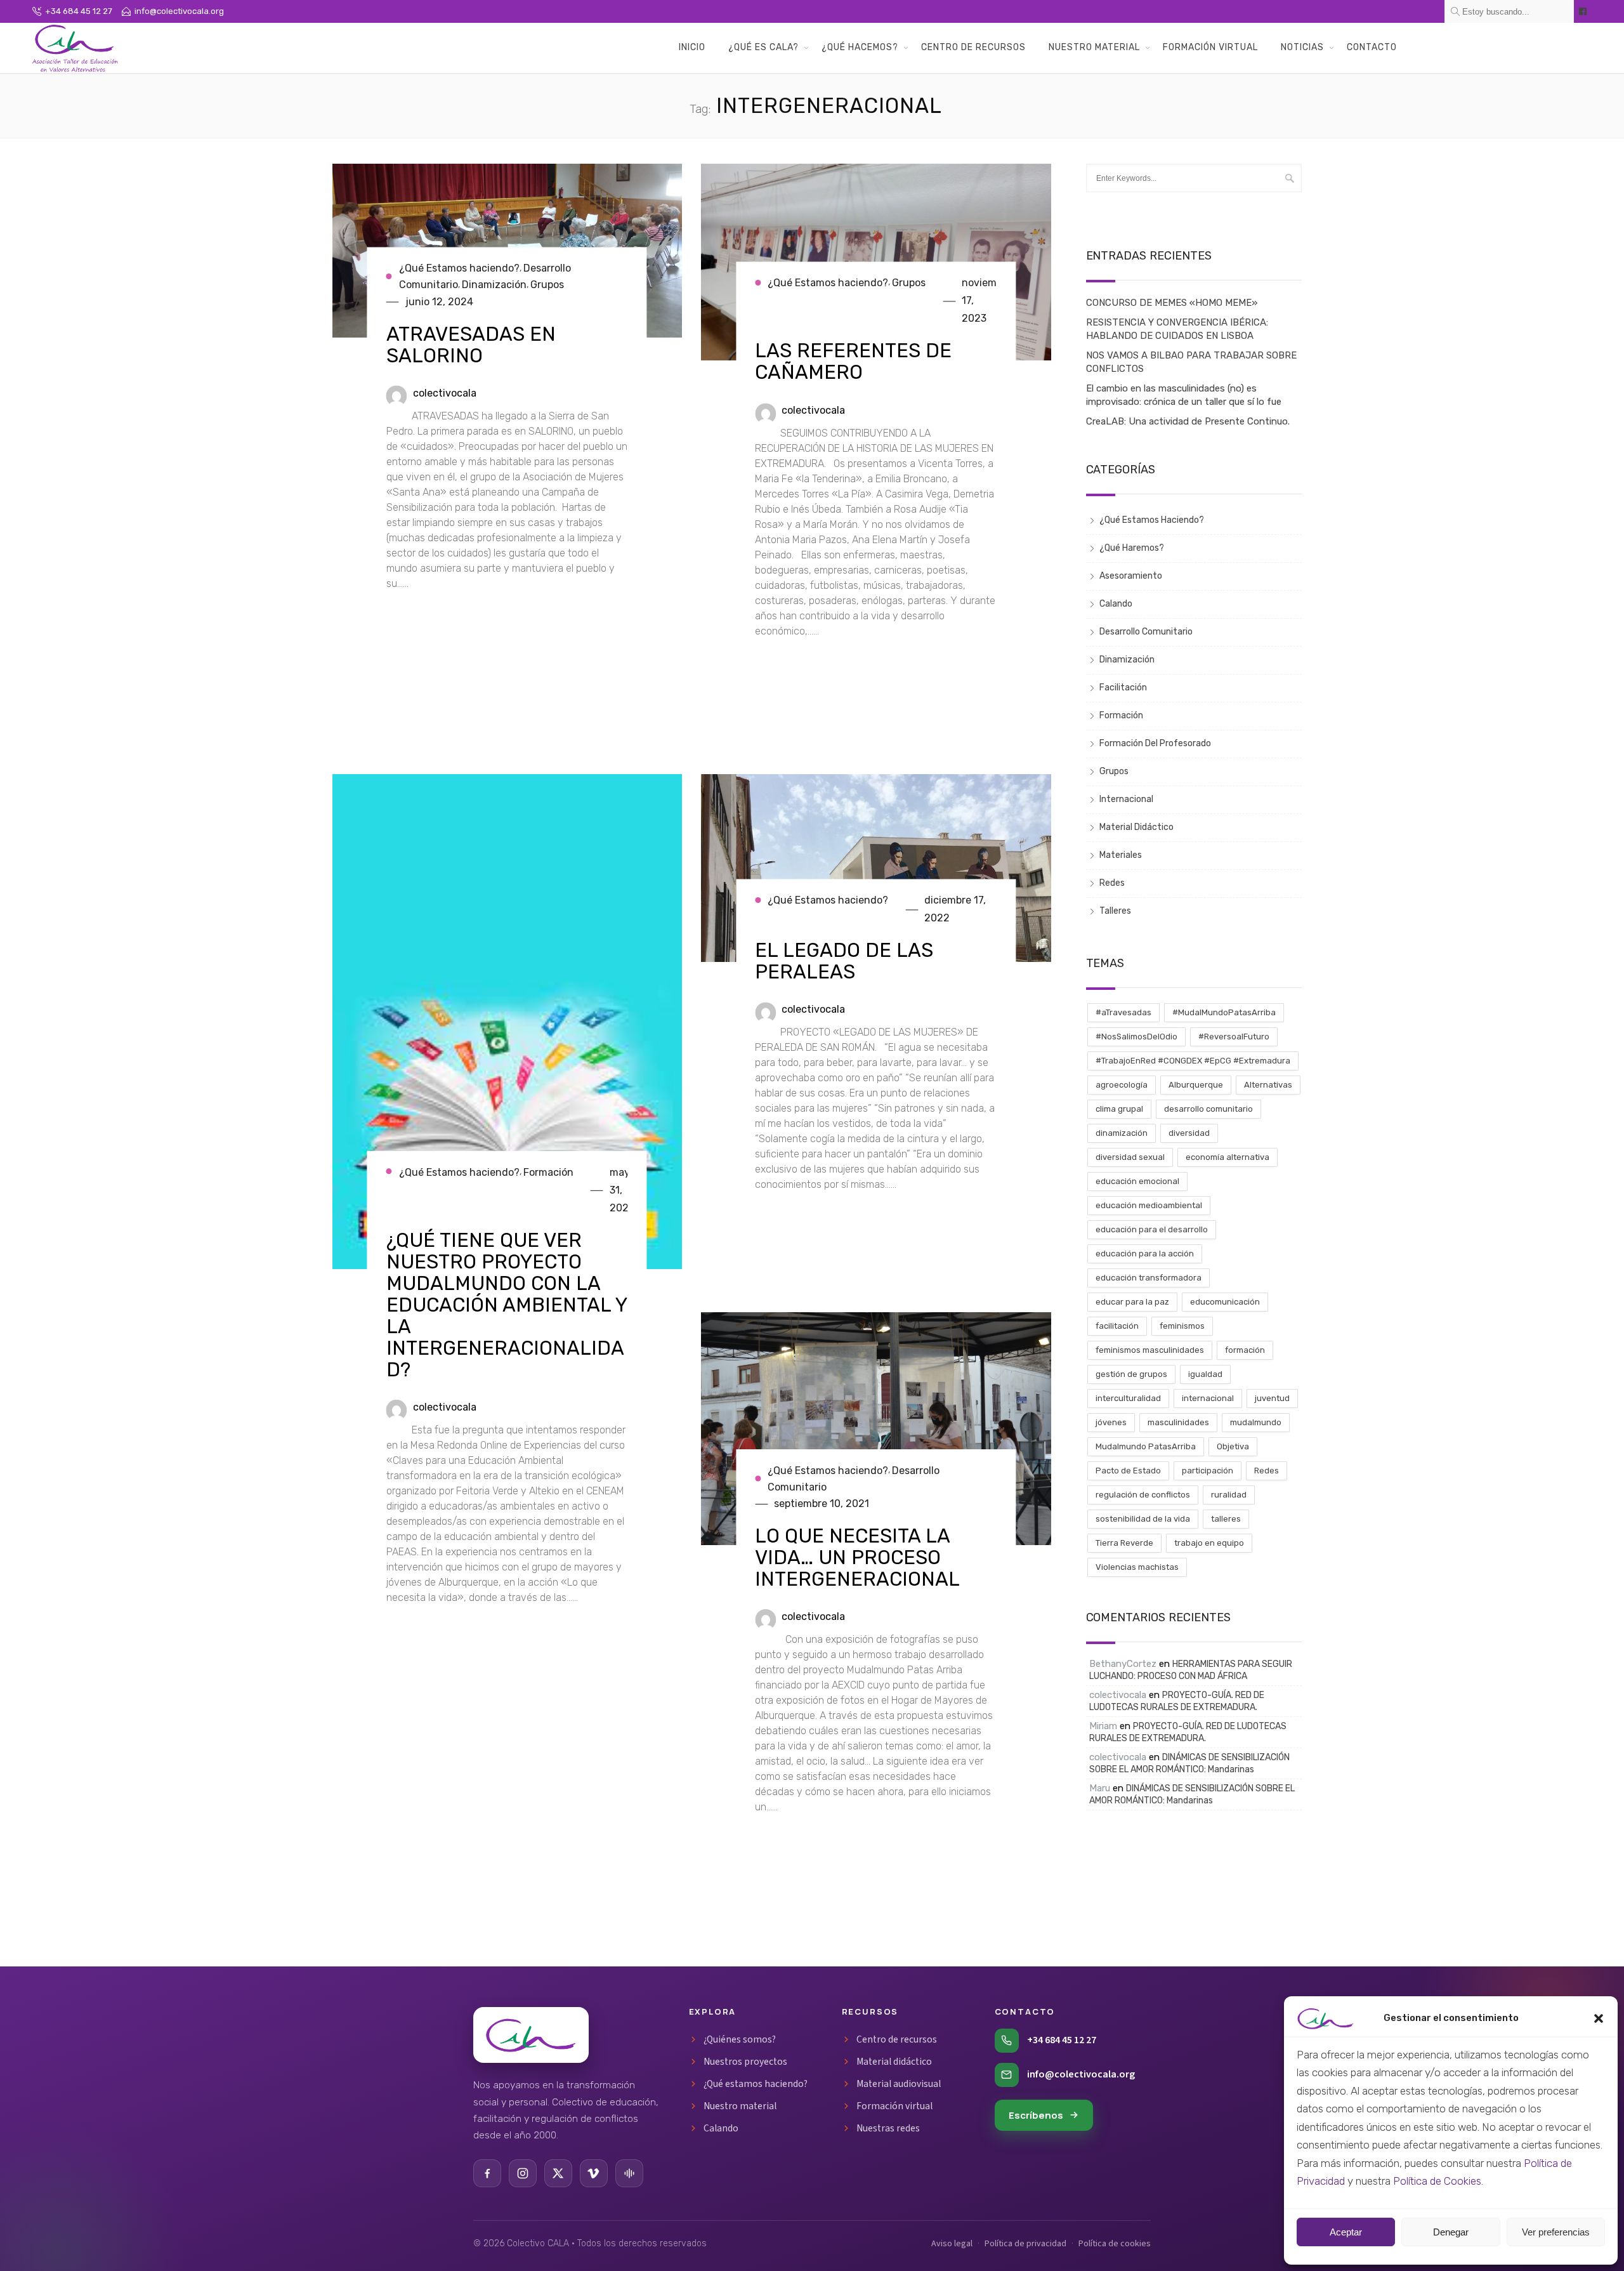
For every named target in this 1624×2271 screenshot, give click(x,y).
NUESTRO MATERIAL (1094, 47)
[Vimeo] (594, 2173)
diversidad (1189, 1133)
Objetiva (1233, 1446)
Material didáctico (894, 2062)
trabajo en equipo (1209, 1543)
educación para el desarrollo (1152, 1229)
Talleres (1115, 911)
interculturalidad (1128, 1398)
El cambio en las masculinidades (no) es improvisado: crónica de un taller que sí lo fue (1184, 395)
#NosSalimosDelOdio (1136, 1037)
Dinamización (494, 285)
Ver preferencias (1556, 2232)
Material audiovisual (899, 2084)
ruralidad (1229, 1495)
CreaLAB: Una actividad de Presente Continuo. (1188, 421)
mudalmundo (1256, 1422)
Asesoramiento (1131, 576)
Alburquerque (1196, 1085)
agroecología (1122, 1085)
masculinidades (1178, 1422)
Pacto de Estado (1128, 1471)
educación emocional (1137, 1181)
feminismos (1182, 1326)
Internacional (1126, 799)
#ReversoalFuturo (1234, 1037)
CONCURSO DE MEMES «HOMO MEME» (1172, 303)
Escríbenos (1036, 2115)
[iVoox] (629, 2173)
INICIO (692, 47)
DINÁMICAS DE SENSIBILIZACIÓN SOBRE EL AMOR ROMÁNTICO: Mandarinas (1189, 1763)
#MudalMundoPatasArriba (1224, 1012)
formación (1245, 1350)
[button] (1599, 2018)
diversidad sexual (1130, 1157)
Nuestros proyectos (745, 2062)
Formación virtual (894, 2106)
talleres (1226, 1519)
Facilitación (1123, 688)
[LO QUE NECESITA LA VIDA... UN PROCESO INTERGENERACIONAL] (876, 1434)
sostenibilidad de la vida (1143, 1519)
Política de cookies (1115, 2244)
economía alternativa (1228, 1157)
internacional (1208, 1398)
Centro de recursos (897, 2039)
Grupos (547, 285)
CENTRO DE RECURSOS (973, 47)
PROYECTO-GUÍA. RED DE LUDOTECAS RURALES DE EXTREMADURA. (1177, 1701)
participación (1208, 1471)
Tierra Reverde (1124, 1543)
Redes (1112, 883)
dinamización (1122, 1133)
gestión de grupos (1131, 1374)
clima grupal (1119, 1109)
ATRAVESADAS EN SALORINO (471, 345)
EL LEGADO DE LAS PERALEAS (844, 961)
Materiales (1121, 855)
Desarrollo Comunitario (1146, 632)
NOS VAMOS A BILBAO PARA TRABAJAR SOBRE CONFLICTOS (1191, 362)
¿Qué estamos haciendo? (756, 2084)
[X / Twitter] (558, 2173)
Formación (548, 1172)
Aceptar (1346, 2232)
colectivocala (445, 393)
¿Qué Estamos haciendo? (459, 269)
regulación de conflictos (1143, 1495)
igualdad (1205, 1374)
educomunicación (1225, 1302)
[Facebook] (487, 2173)
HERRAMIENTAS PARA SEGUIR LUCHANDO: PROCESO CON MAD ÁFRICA (1191, 1670)
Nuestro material (740, 2106)
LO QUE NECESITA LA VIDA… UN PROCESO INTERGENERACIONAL (857, 1557)
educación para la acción (1145, 1254)
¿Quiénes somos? (740, 2039)
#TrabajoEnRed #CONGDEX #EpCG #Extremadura (1193, 1061)
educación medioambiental (1149, 1205)
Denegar (1451, 2232)
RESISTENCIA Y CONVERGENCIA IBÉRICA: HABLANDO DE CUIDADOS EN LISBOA (1177, 329)
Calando (1116, 604)
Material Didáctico (1136, 827)
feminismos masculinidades (1150, 1350)
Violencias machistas (1137, 1567)
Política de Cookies (1437, 2181)
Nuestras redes (888, 2128)
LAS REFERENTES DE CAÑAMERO (853, 362)
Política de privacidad (1025, 2244)
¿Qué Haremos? (1132, 548)
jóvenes (1111, 1422)
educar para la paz (1132, 1302)
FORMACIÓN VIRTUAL (1210, 47)
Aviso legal (952, 2244)
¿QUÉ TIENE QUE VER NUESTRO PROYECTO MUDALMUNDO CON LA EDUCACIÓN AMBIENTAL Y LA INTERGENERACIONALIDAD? (507, 1305)
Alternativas (1268, 1085)
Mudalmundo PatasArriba (1146, 1446)
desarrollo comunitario (1208, 1109)
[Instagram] (523, 2173)
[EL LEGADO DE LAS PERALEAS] (876, 873)
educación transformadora (1149, 1278)
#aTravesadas (1123, 1012)
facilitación (1117, 1326)
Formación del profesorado (1155, 743)
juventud (1272, 1398)
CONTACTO (1372, 47)
